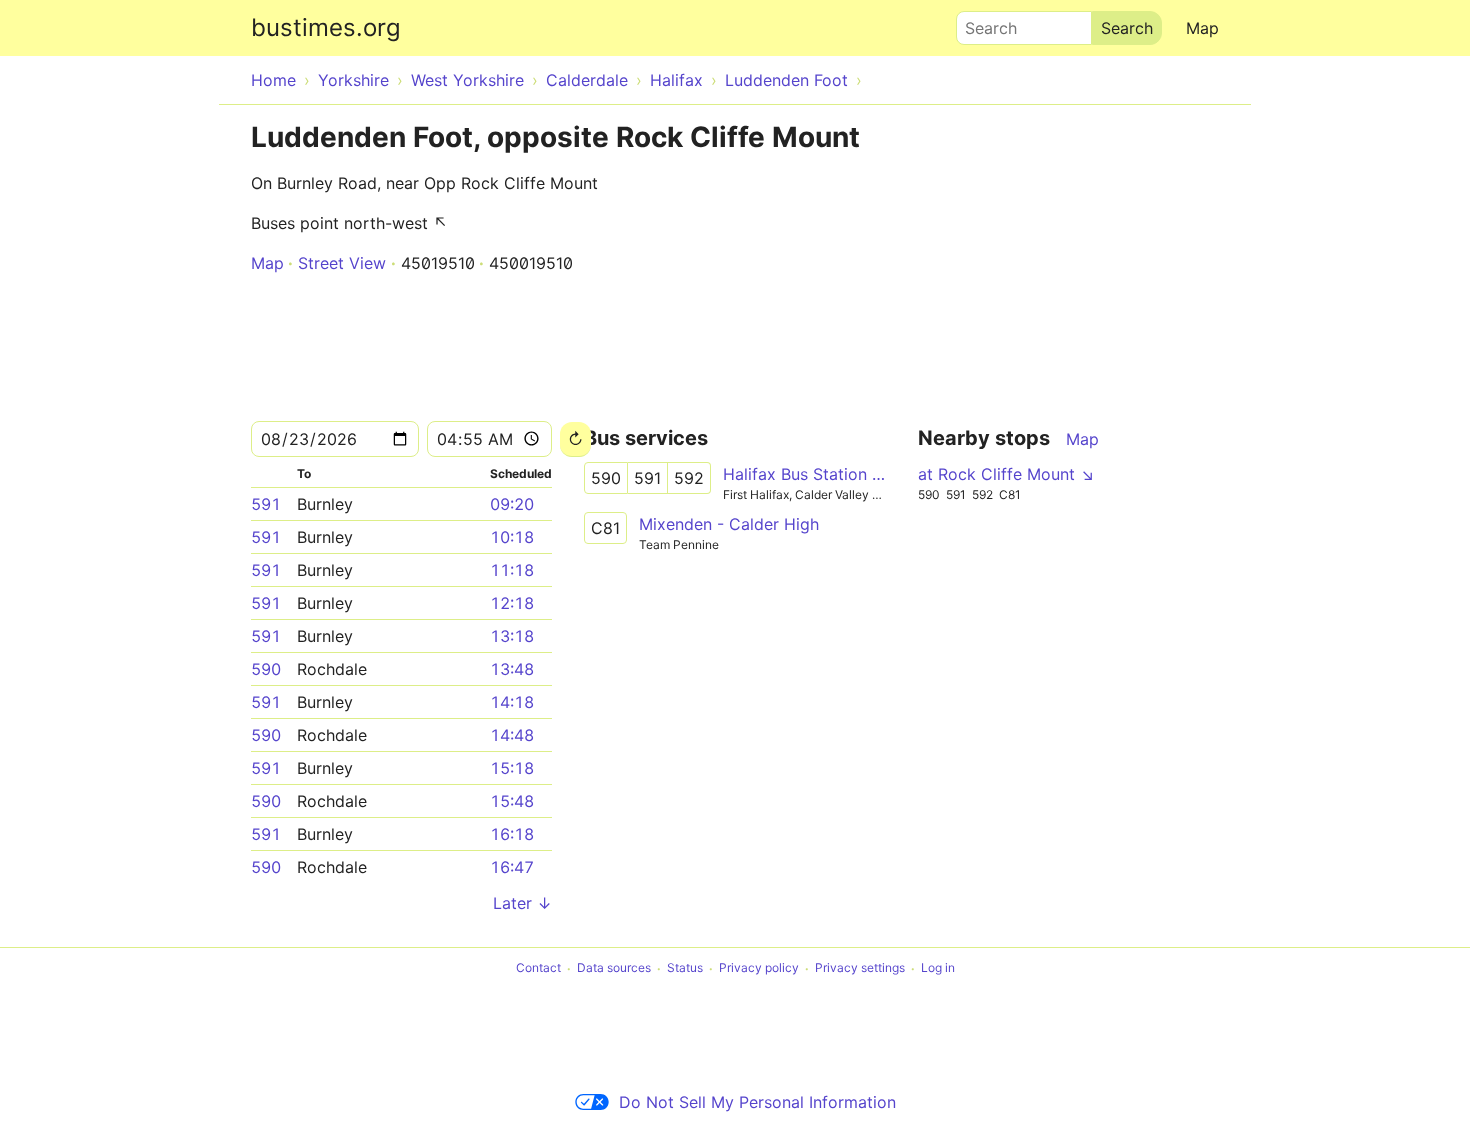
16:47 (512, 867)
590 (266, 669)
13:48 (512, 669)
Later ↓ (522, 903)
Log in (938, 968)
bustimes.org (326, 27)
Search (982, 23)
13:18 (512, 636)
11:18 (512, 570)
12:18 (512, 603)
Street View (342, 263)
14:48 (512, 735)
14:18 (512, 702)
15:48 (512, 801)
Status (685, 968)
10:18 (512, 537)
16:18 (512, 834)
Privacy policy (759, 968)
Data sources (614, 968)
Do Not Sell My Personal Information (757, 1102)
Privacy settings (860, 968)
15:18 (512, 768)
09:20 (512, 504)
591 (266, 504)
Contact (538, 968)
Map (1202, 28)
